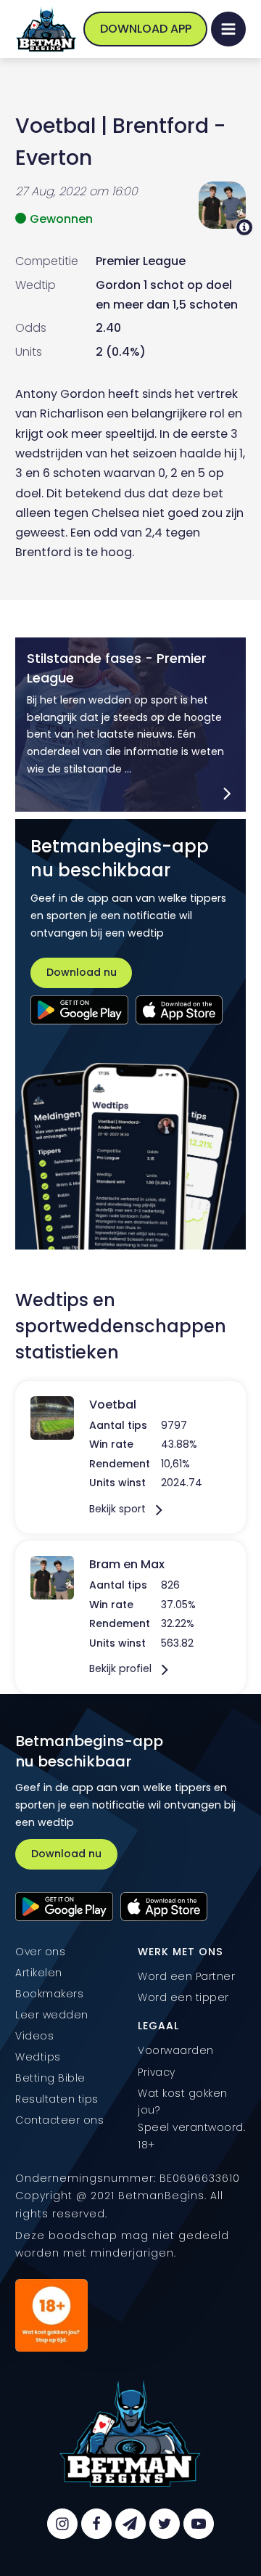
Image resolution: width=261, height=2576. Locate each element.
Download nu (82, 972)
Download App (146, 29)
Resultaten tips (57, 2099)
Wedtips (38, 2057)
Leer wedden (52, 2015)
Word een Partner (186, 1976)
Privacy (157, 2072)
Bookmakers (49, 1994)
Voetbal (55, 126)
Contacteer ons (59, 2120)
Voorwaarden (176, 2050)
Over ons (40, 1952)
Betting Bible (50, 2078)
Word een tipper (183, 1997)
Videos (34, 2036)
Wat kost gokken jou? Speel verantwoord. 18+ (191, 2119)
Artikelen (39, 1973)
